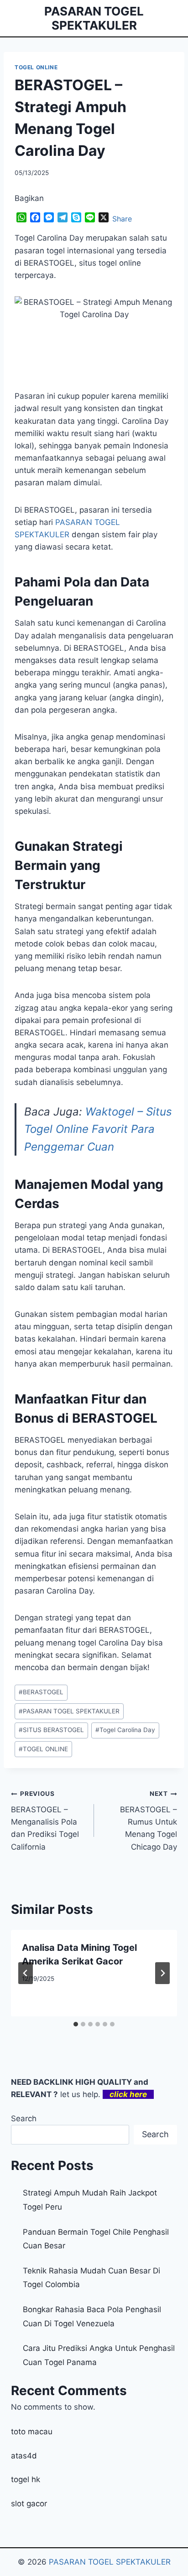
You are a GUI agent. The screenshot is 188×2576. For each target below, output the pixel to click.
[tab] (76, 2024)
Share (122, 219)
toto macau (32, 2432)
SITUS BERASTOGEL (51, 1730)
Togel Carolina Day (125, 1730)
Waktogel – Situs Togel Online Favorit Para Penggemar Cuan (98, 1129)
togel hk (26, 2479)
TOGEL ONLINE (36, 67)
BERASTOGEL (41, 1692)
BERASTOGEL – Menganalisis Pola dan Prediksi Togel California (45, 1820)
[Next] (162, 1973)
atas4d (24, 2456)
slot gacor (29, 2504)
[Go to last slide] (26, 1973)
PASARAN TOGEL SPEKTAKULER (69, 1711)
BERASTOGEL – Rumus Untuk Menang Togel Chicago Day (149, 1820)
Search (24, 2118)
